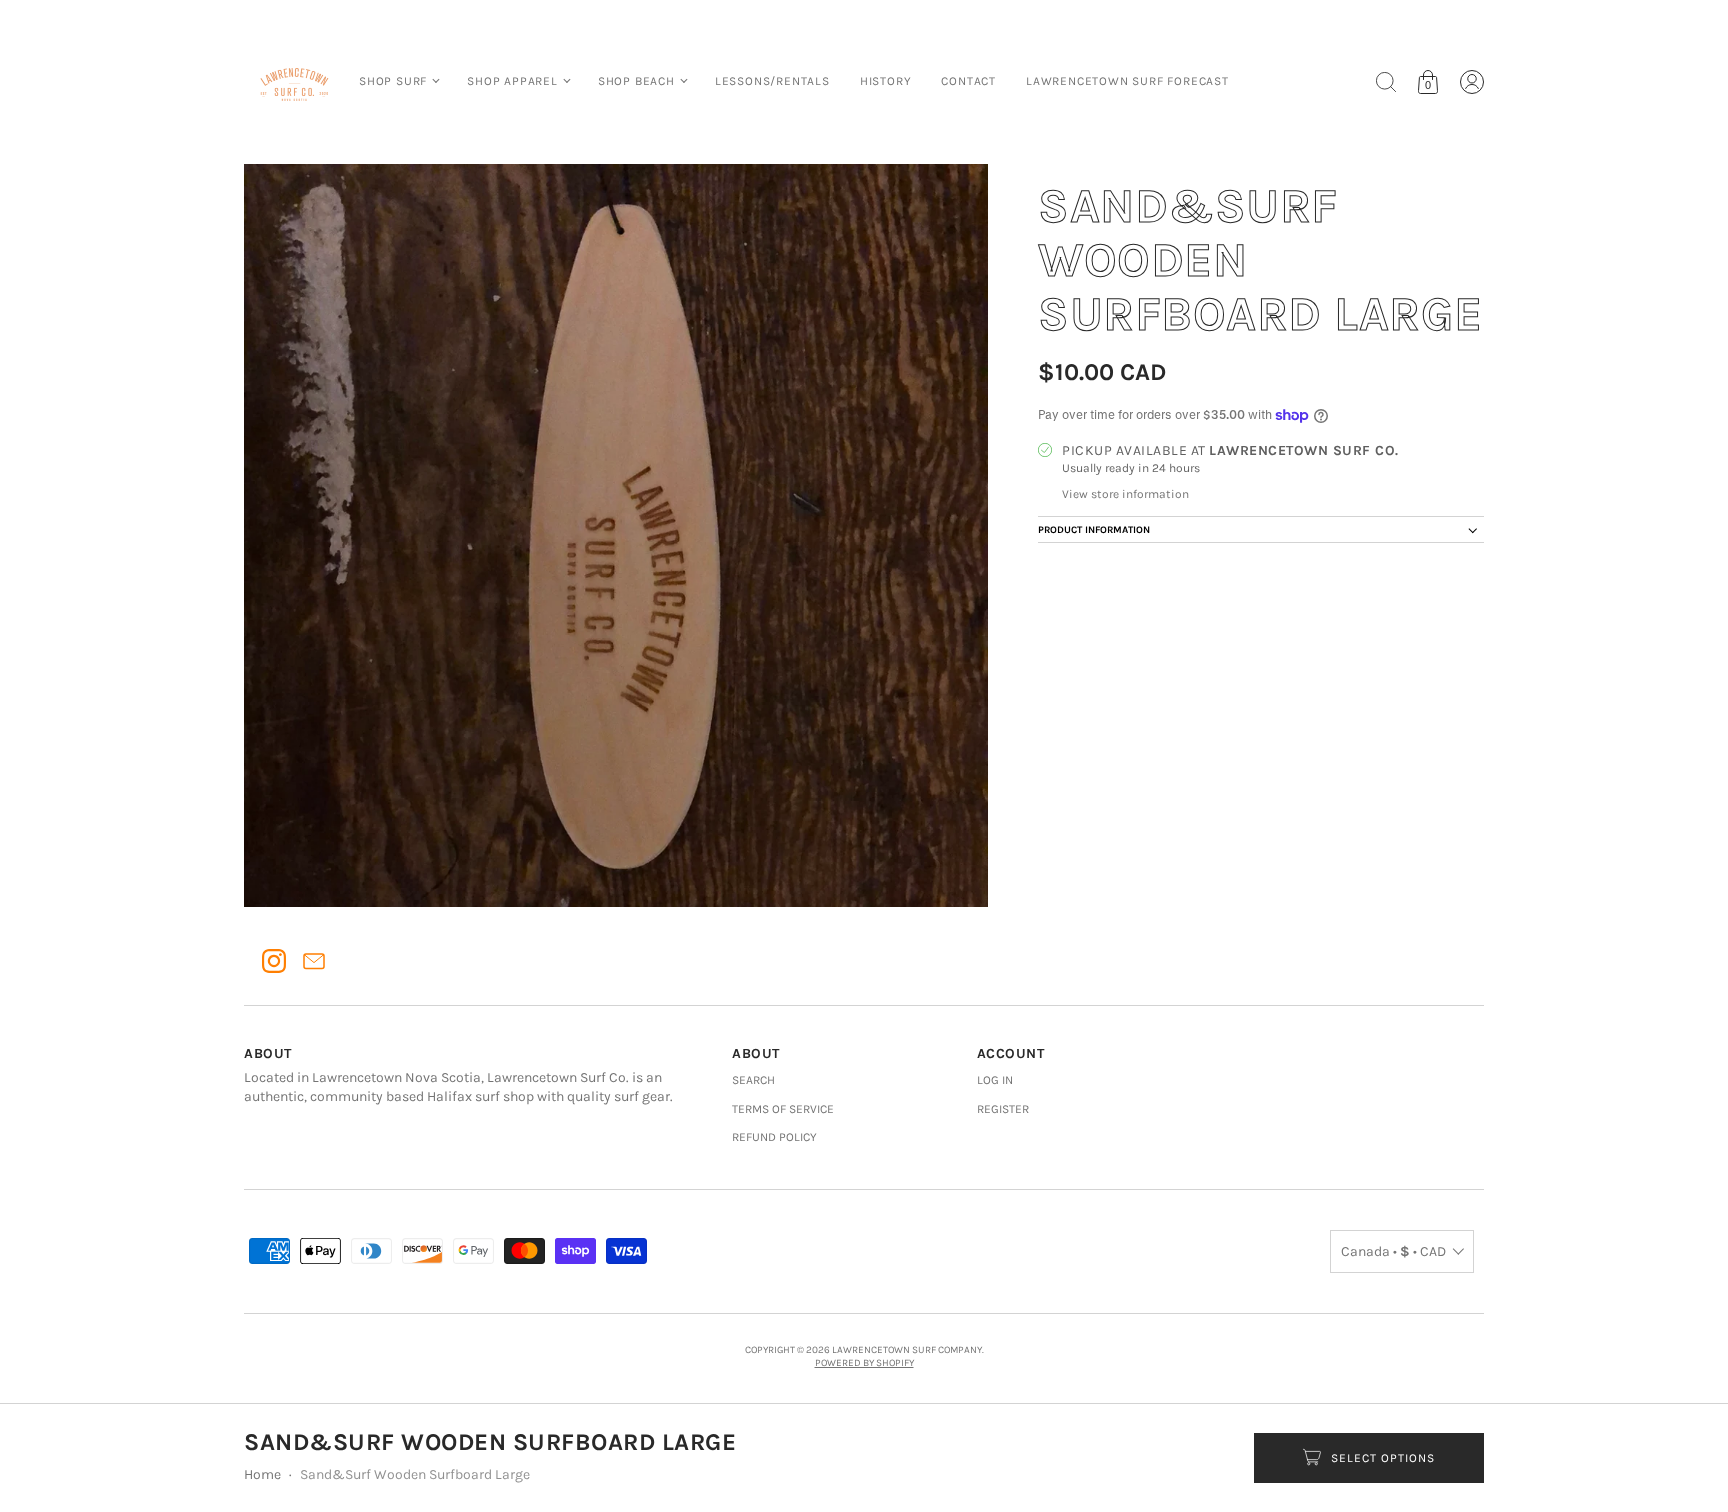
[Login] (1472, 82)
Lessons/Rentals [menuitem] (772, 81)
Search (753, 1080)
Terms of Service (783, 1109)
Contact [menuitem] (968, 81)
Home (262, 1474)
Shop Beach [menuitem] (636, 81)
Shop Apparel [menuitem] (512, 81)
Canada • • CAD (1393, 1251)
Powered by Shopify (864, 1363)
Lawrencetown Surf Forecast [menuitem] (1127, 81)
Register (1003, 1109)
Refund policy (774, 1137)
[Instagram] (274, 961)
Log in (995, 1080)
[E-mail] (314, 961)
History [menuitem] (886, 81)
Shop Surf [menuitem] (393, 81)
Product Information (1094, 530)
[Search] (1386, 82)
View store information (1125, 494)
